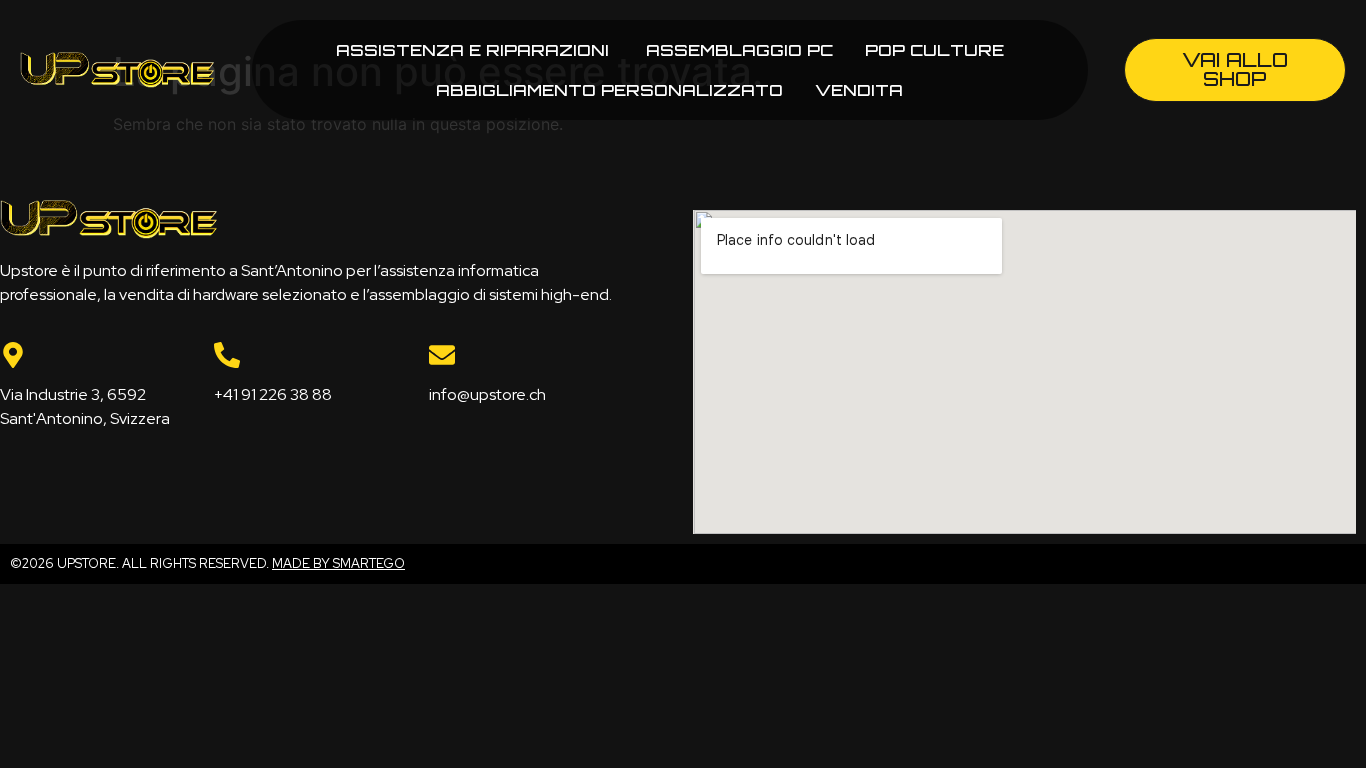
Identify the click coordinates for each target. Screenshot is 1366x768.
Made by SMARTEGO (338, 563)
